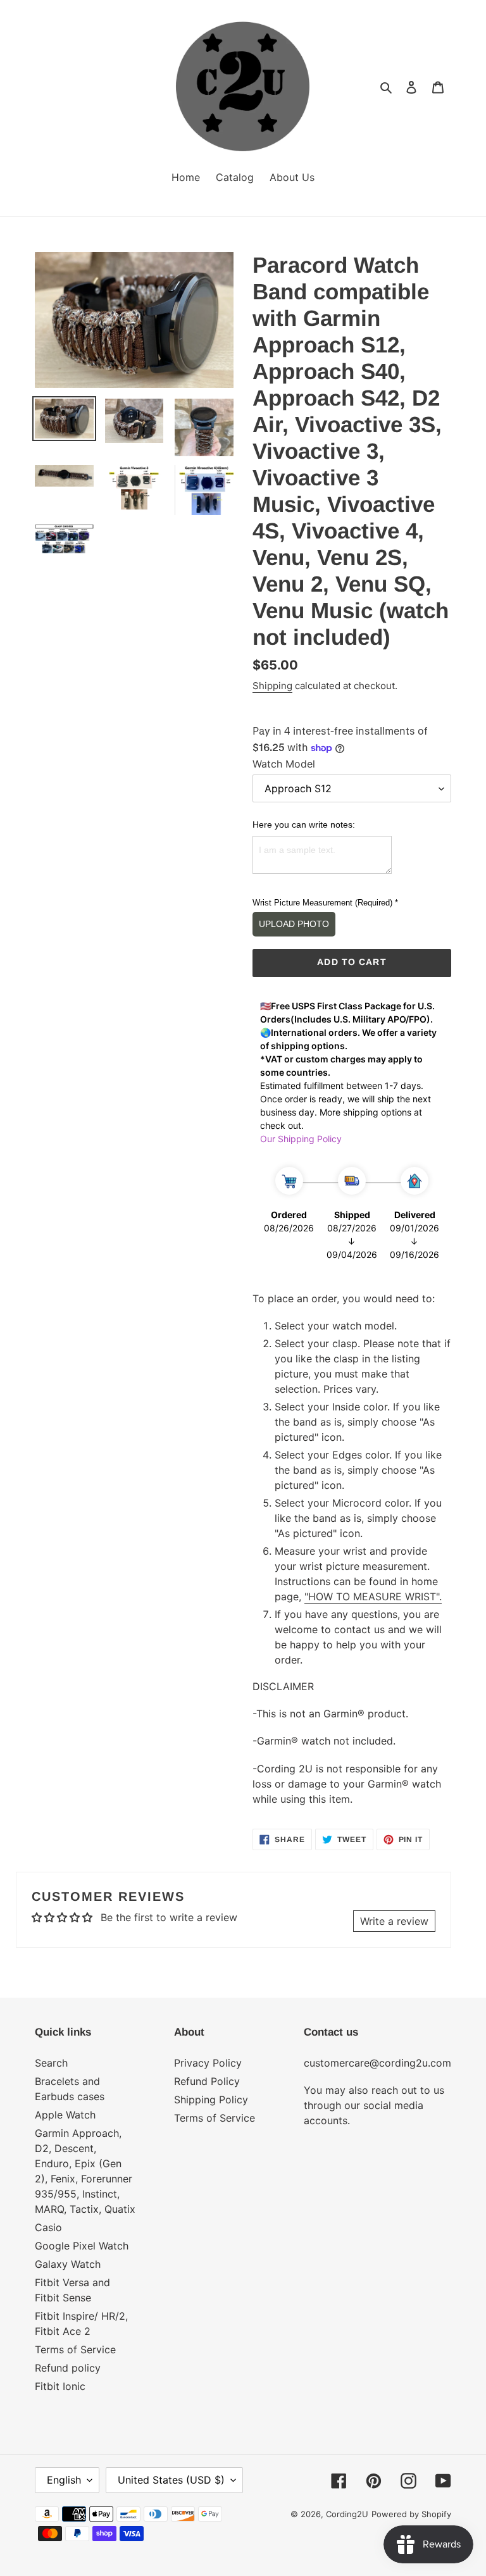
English (64, 2480)
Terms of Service (75, 2349)
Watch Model (284, 764)
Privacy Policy (208, 2063)
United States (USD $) (171, 2480)
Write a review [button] (394, 1921)
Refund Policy (207, 2081)
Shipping (272, 686)
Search (51, 2063)
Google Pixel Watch (82, 2246)
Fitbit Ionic (60, 2386)
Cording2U (347, 2514)
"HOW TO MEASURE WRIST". (373, 1596)
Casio (48, 2227)
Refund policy (68, 2368)
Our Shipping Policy (301, 1139)
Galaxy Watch (68, 2264)
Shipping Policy (211, 2100)
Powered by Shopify (411, 2514)
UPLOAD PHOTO (294, 924)
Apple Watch (65, 2115)
